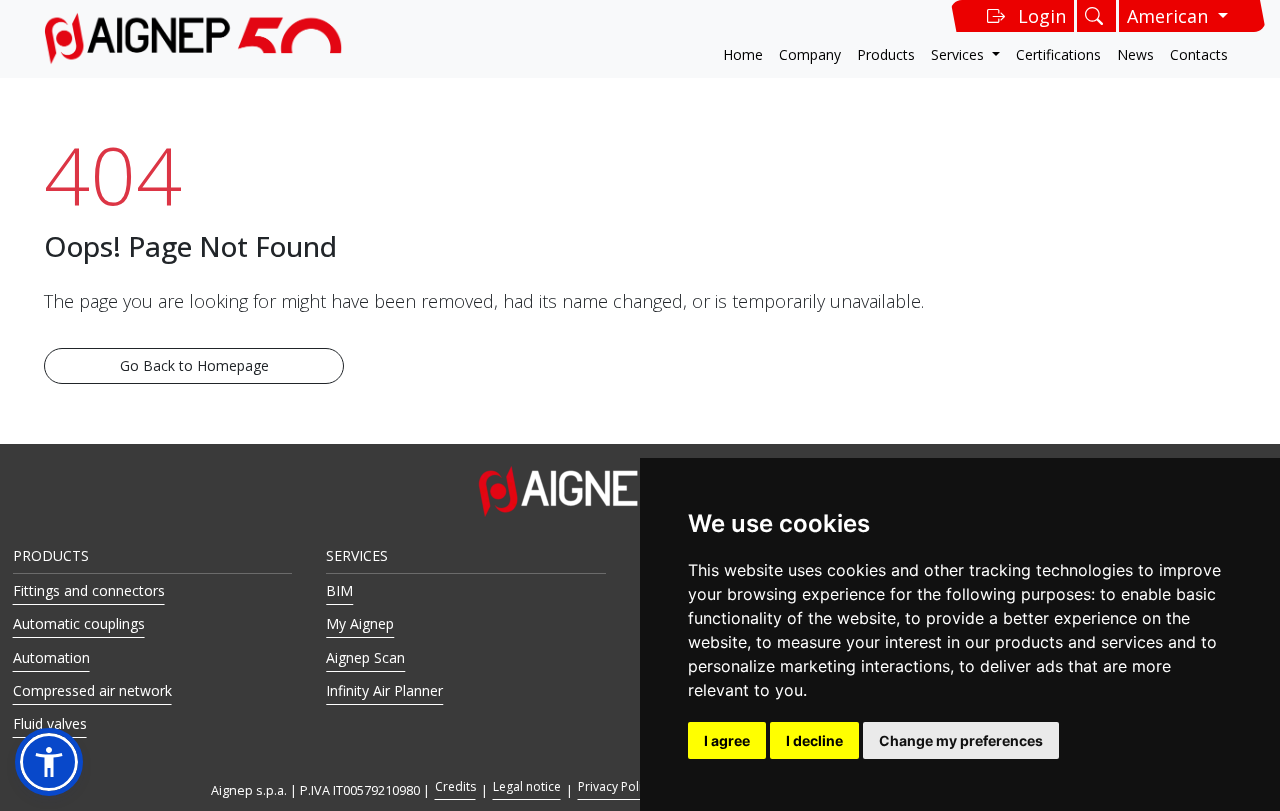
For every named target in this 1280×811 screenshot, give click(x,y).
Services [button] (959, 54)
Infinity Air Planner (384, 690)
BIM (339, 590)
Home (743, 54)
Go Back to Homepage (194, 365)
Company (810, 54)
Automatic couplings (79, 623)
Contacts (1199, 54)
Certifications (1058, 54)
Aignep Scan (365, 657)
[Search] (1096, 16)
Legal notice (527, 786)
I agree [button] (727, 740)
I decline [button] (814, 740)
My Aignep (360, 623)
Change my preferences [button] (961, 740)
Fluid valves (50, 723)
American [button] (1170, 16)
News (1135, 54)
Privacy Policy (616, 786)
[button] (49, 762)
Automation (51, 657)
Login (1042, 16)
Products (886, 54)
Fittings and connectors (89, 590)
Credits (455, 786)
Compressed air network (92, 690)
